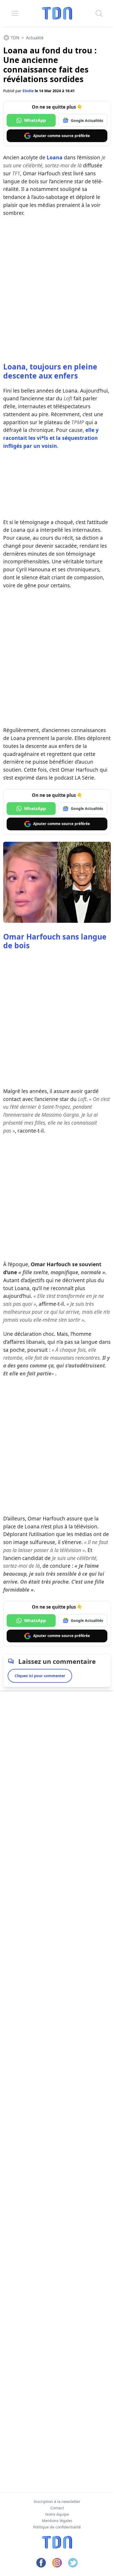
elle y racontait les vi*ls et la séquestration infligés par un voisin (51, 438)
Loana (55, 157)
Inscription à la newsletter (57, 2501)
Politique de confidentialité (57, 2527)
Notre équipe (57, 2514)
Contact (57, 2508)
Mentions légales (57, 2521)
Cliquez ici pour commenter (40, 1676)
